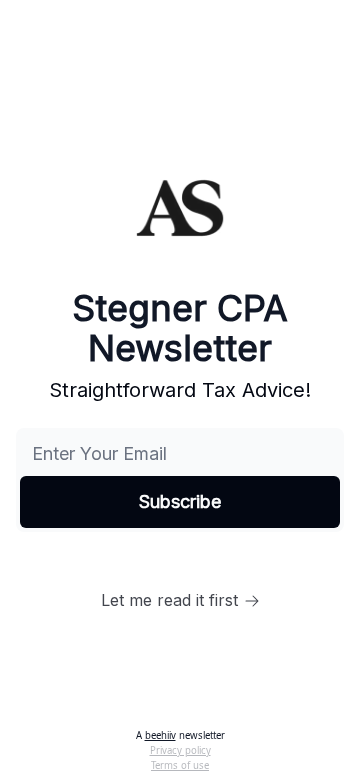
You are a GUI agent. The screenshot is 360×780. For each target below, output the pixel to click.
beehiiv (160, 735)
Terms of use (180, 765)
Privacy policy (180, 750)
